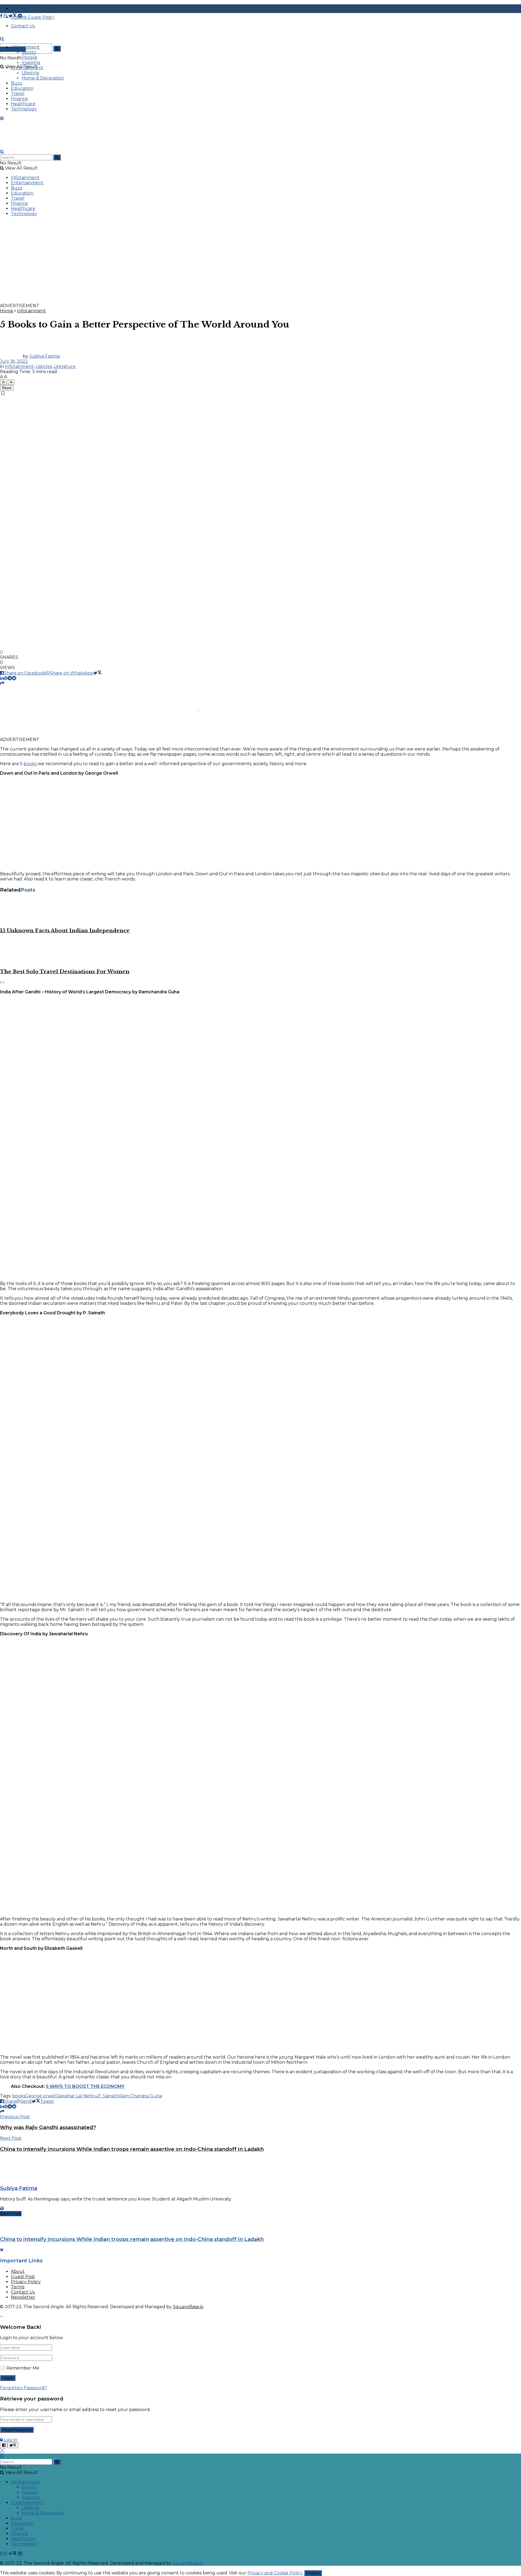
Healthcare (23, 104)
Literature (65, 366)
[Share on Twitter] (98, 673)
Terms (18, 2287)
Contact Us (23, 2292)
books (30, 764)
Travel (18, 93)
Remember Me (23, 2368)
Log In (10, 2440)
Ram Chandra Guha (141, 2096)
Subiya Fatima (45, 356)
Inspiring (31, 63)
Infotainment (25, 47)
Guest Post (23, 2277)
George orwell (41, 2096)
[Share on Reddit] (14, 678)
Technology (24, 109)
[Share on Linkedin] (2, 678)
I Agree (313, 2573)
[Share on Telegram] (10, 678)
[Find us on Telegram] (20, 16)
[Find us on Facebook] (2, 16)
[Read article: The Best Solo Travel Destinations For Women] (260, 951)
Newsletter (23, 2297)
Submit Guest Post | (33, 17)
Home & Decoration (43, 78)
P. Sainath (108, 2096)
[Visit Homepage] (41, 44)
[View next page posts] (4, 982)
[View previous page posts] (1, 982)
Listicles (44, 366)
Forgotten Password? (23, 2388)
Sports (29, 52)
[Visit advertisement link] (163, 300)
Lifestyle (31, 73)
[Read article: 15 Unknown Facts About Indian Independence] (260, 910)
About (18, 2271)
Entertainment (27, 68)
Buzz (17, 83)
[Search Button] (57, 49)
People (30, 57)
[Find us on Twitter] (13, 16)
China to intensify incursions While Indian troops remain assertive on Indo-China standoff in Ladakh (132, 2239)
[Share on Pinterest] (6, 678)
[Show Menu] (2, 118)
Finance (19, 99)
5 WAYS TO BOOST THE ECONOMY (85, 2086)
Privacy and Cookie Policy (275, 2573)
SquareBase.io (188, 2307)
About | (20, 9)
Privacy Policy (26, 2282)
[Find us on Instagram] (6, 16)
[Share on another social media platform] (2, 683)
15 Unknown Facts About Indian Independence (65, 931)
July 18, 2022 (14, 361)
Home (7, 311)
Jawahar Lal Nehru (77, 2096)
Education (22, 88)
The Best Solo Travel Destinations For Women (65, 971)
